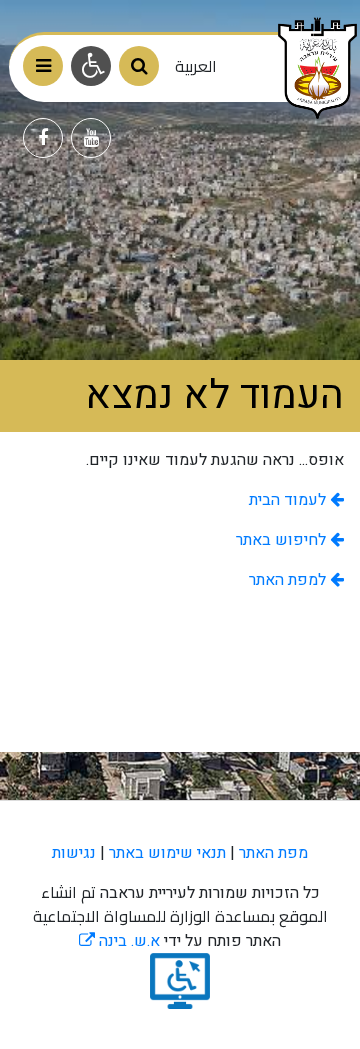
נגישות (74, 853)
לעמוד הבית (289, 500)
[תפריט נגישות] (91, 66)
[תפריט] (43, 66)
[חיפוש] (139, 66)
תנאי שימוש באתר (167, 853)
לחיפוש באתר (283, 540)
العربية (196, 66)
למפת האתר (289, 580)
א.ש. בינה (119, 941)
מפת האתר (273, 853)
